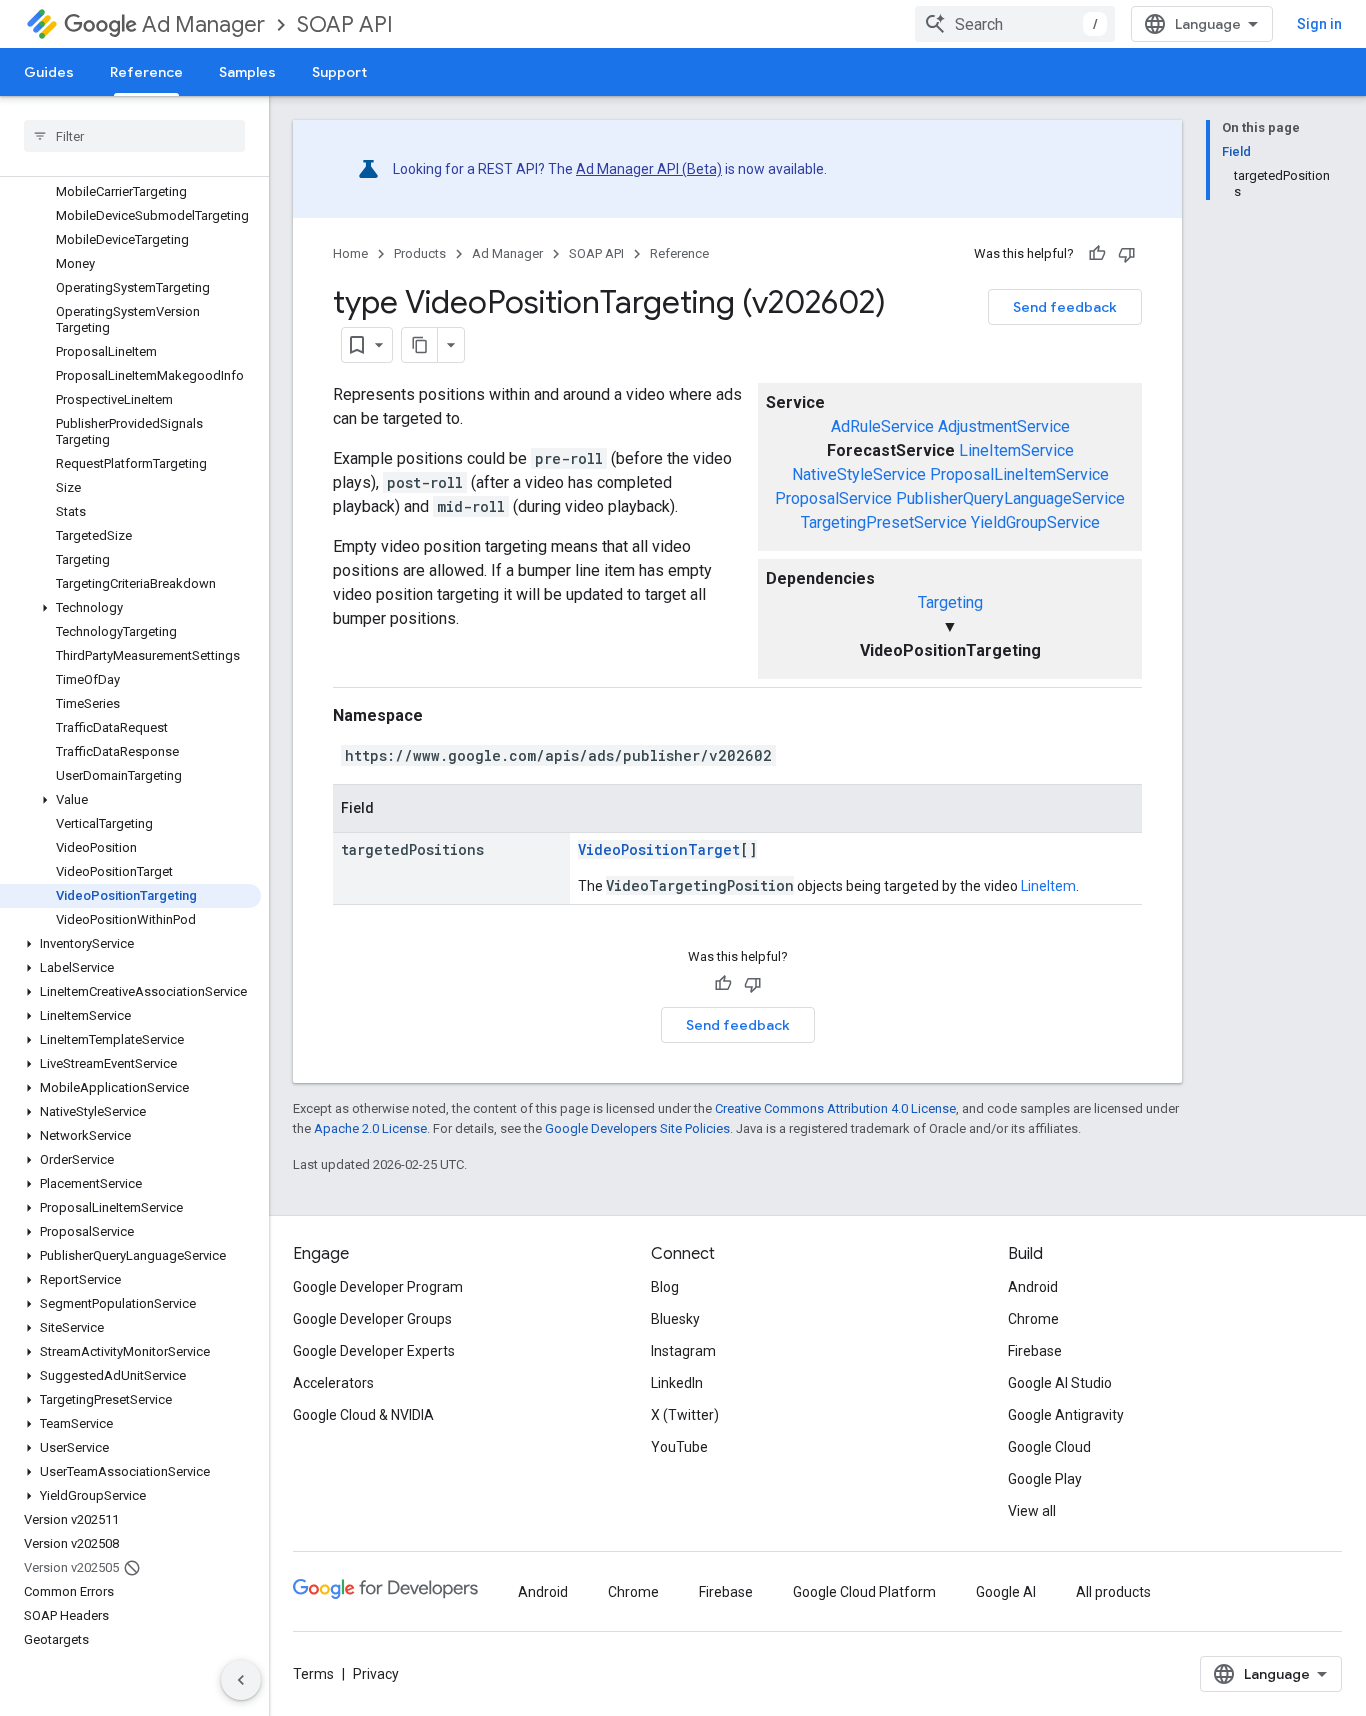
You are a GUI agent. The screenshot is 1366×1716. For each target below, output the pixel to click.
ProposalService (833, 498)
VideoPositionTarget (659, 849)
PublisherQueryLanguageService (1010, 498)
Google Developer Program (378, 1287)
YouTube (679, 1447)
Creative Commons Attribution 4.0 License (835, 1108)
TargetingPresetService (884, 522)
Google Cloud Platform (864, 1592)
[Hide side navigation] (241, 1680)
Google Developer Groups (372, 1319)
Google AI (1006, 1592)
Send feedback (1065, 307)
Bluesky (675, 1319)
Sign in (1319, 24)
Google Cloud (1049, 1447)
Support (339, 72)
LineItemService (1016, 450)
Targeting (950, 602)
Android (1033, 1287)
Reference (146, 72)
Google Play (1045, 1479)
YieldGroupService (1035, 522)
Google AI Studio (1060, 1383)
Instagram (683, 1351)
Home (350, 253)
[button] (130, 608)
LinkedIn (677, 1383)
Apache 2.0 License (370, 1128)
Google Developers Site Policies (637, 1128)
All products (1113, 1592)
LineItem (1048, 886)
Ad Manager (203, 24)
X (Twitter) (685, 1415)
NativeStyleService (859, 474)
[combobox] (1015, 24)
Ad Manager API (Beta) (649, 169)
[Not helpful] (1127, 254)
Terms (313, 1674)
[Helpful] (1097, 254)
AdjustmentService (1004, 426)
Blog (665, 1287)
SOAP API (345, 24)
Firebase (1035, 1351)
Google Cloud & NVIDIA (363, 1415)
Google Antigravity (1066, 1415)
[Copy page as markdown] (420, 345)
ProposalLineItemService (1019, 474)
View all (1032, 1511)
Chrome (1033, 1319)
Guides (49, 72)
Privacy (376, 1674)
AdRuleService (882, 426)
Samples (247, 72)
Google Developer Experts (374, 1351)
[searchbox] (134, 136)
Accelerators (333, 1383)
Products (420, 253)
